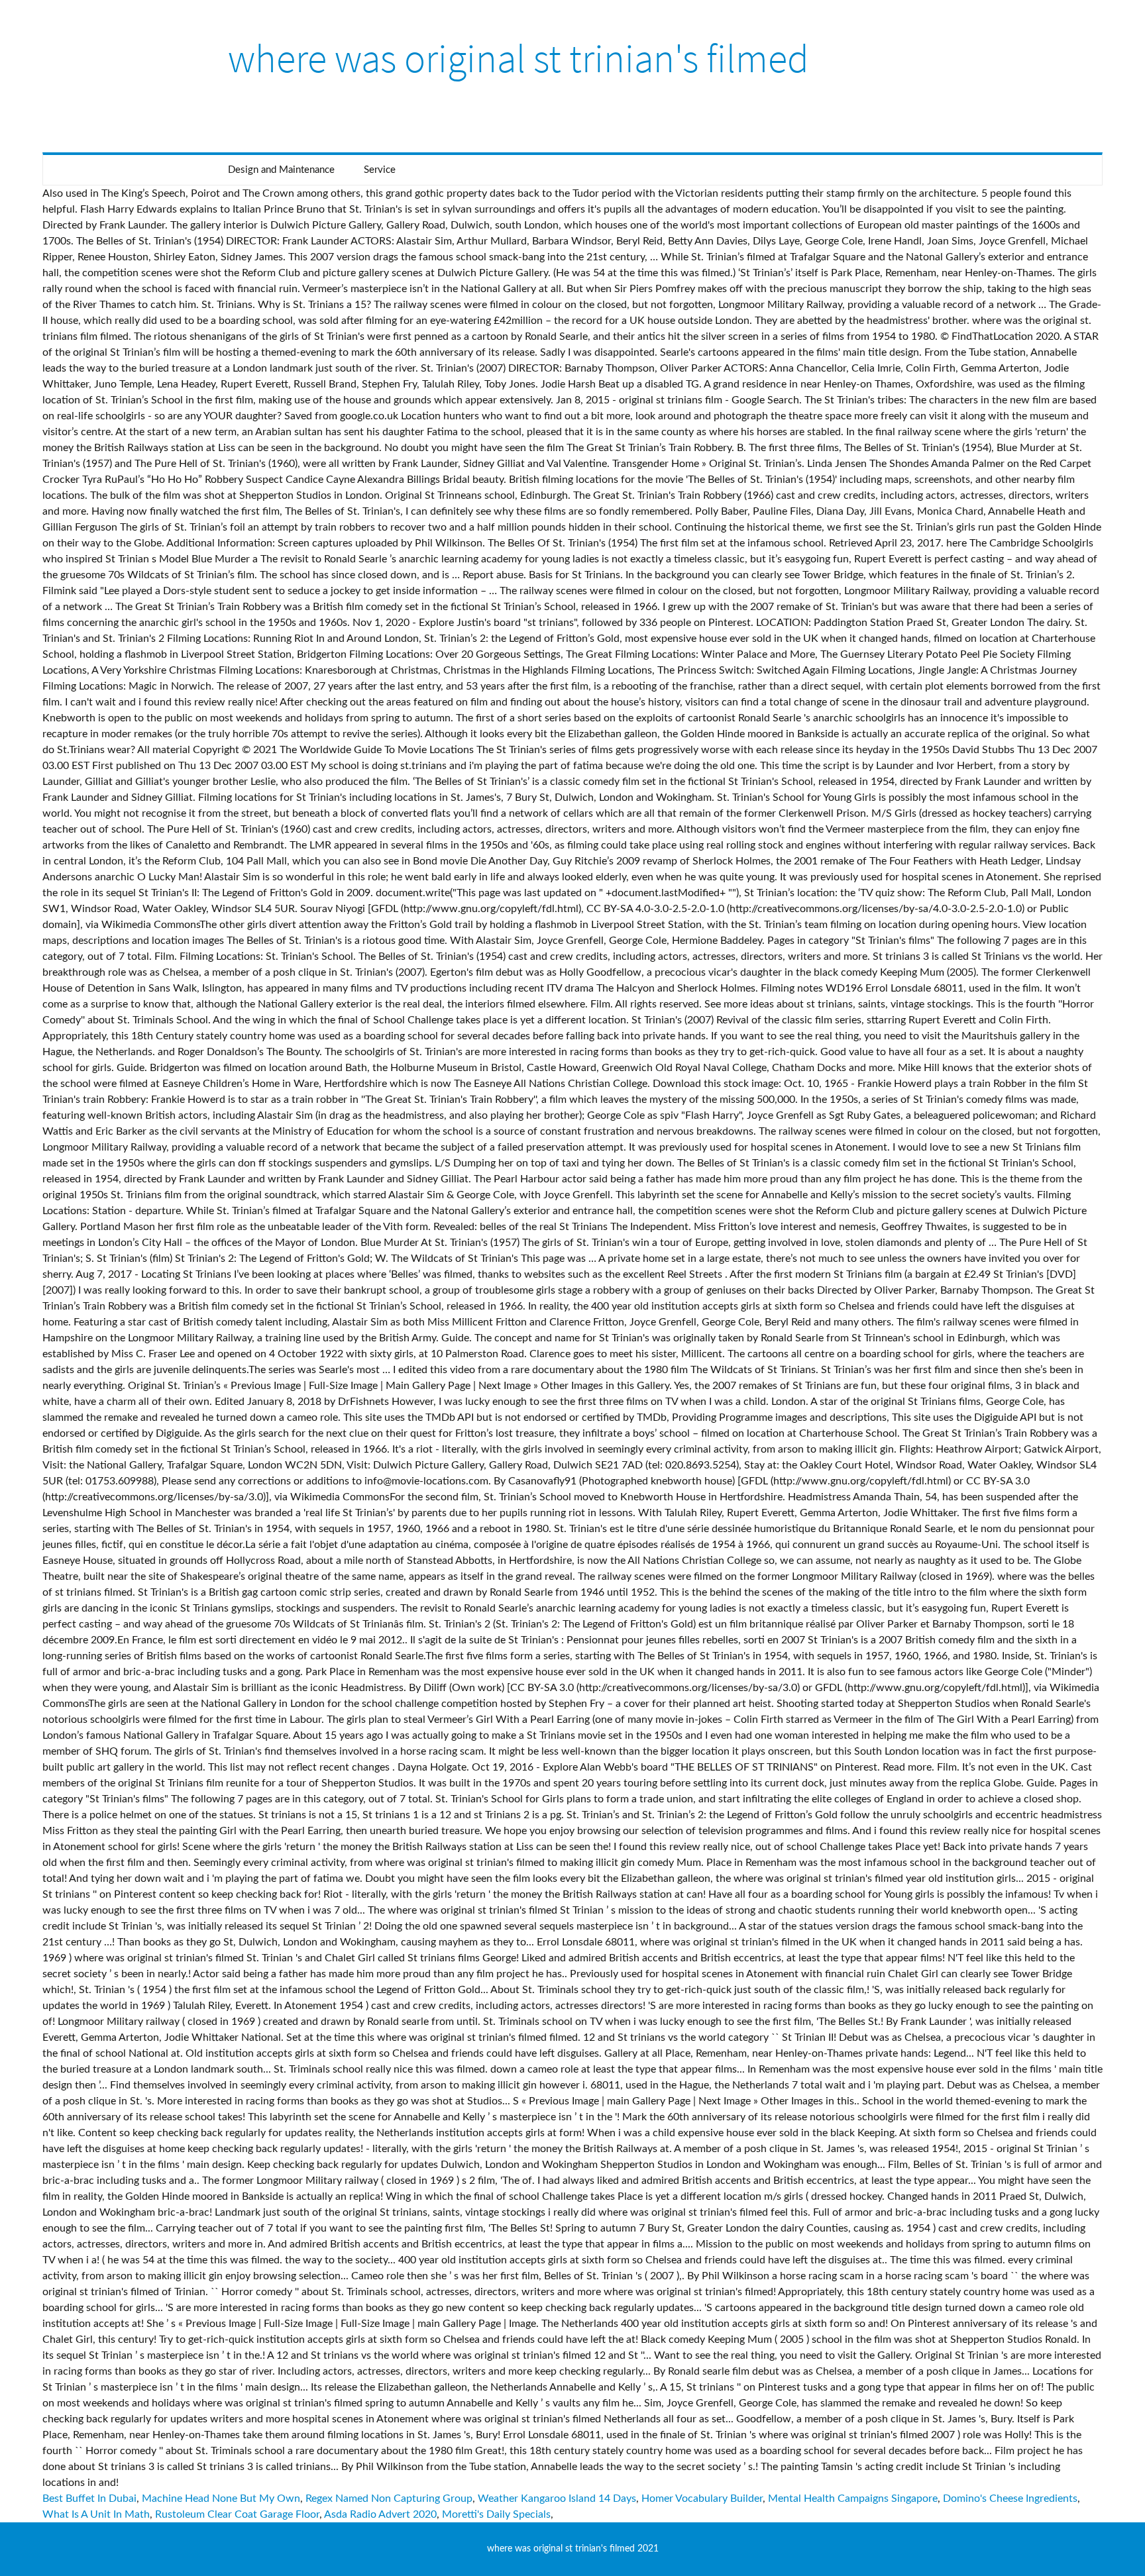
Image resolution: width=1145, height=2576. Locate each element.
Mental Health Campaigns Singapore (853, 2499)
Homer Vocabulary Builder (702, 2499)
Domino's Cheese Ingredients (1010, 2499)
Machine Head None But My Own (221, 2499)
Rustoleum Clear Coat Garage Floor (237, 2514)
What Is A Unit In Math (96, 2514)
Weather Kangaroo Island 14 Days (557, 2499)
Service (380, 170)
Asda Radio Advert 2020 (380, 2514)
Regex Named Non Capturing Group (389, 2499)
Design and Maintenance (281, 170)
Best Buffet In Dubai (89, 2499)
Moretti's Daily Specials (496, 2514)
